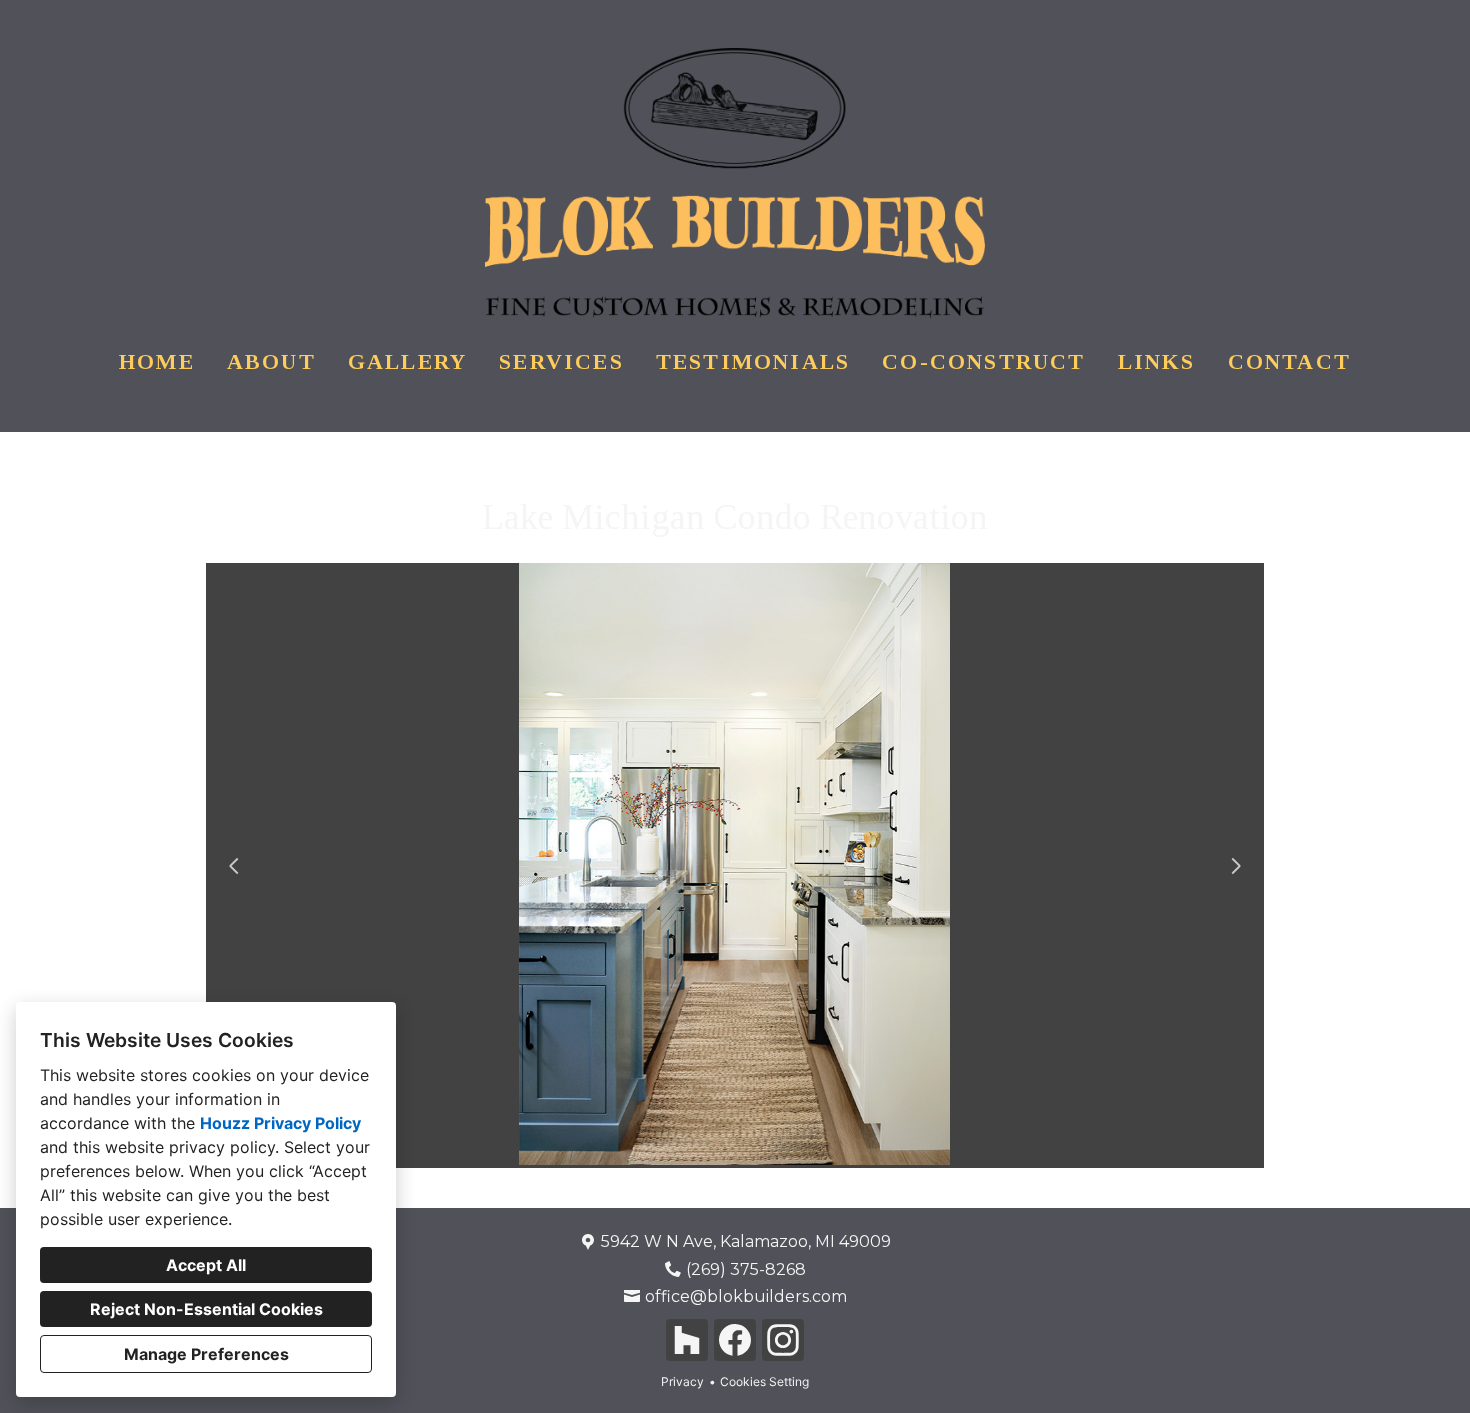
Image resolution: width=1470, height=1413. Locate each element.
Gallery (407, 361)
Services (561, 361)
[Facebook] (735, 1340)
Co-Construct (983, 361)
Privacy (682, 1381)
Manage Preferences (206, 1354)
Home (157, 361)
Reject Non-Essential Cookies (206, 1309)
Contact (1289, 361)
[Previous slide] (234, 866)
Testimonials (753, 361)
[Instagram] (783, 1340)
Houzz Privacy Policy (280, 1123)
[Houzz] (687, 1340)
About (271, 361)
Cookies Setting (764, 1381)
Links (1157, 361)
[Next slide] (1236, 866)
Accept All (206, 1265)
